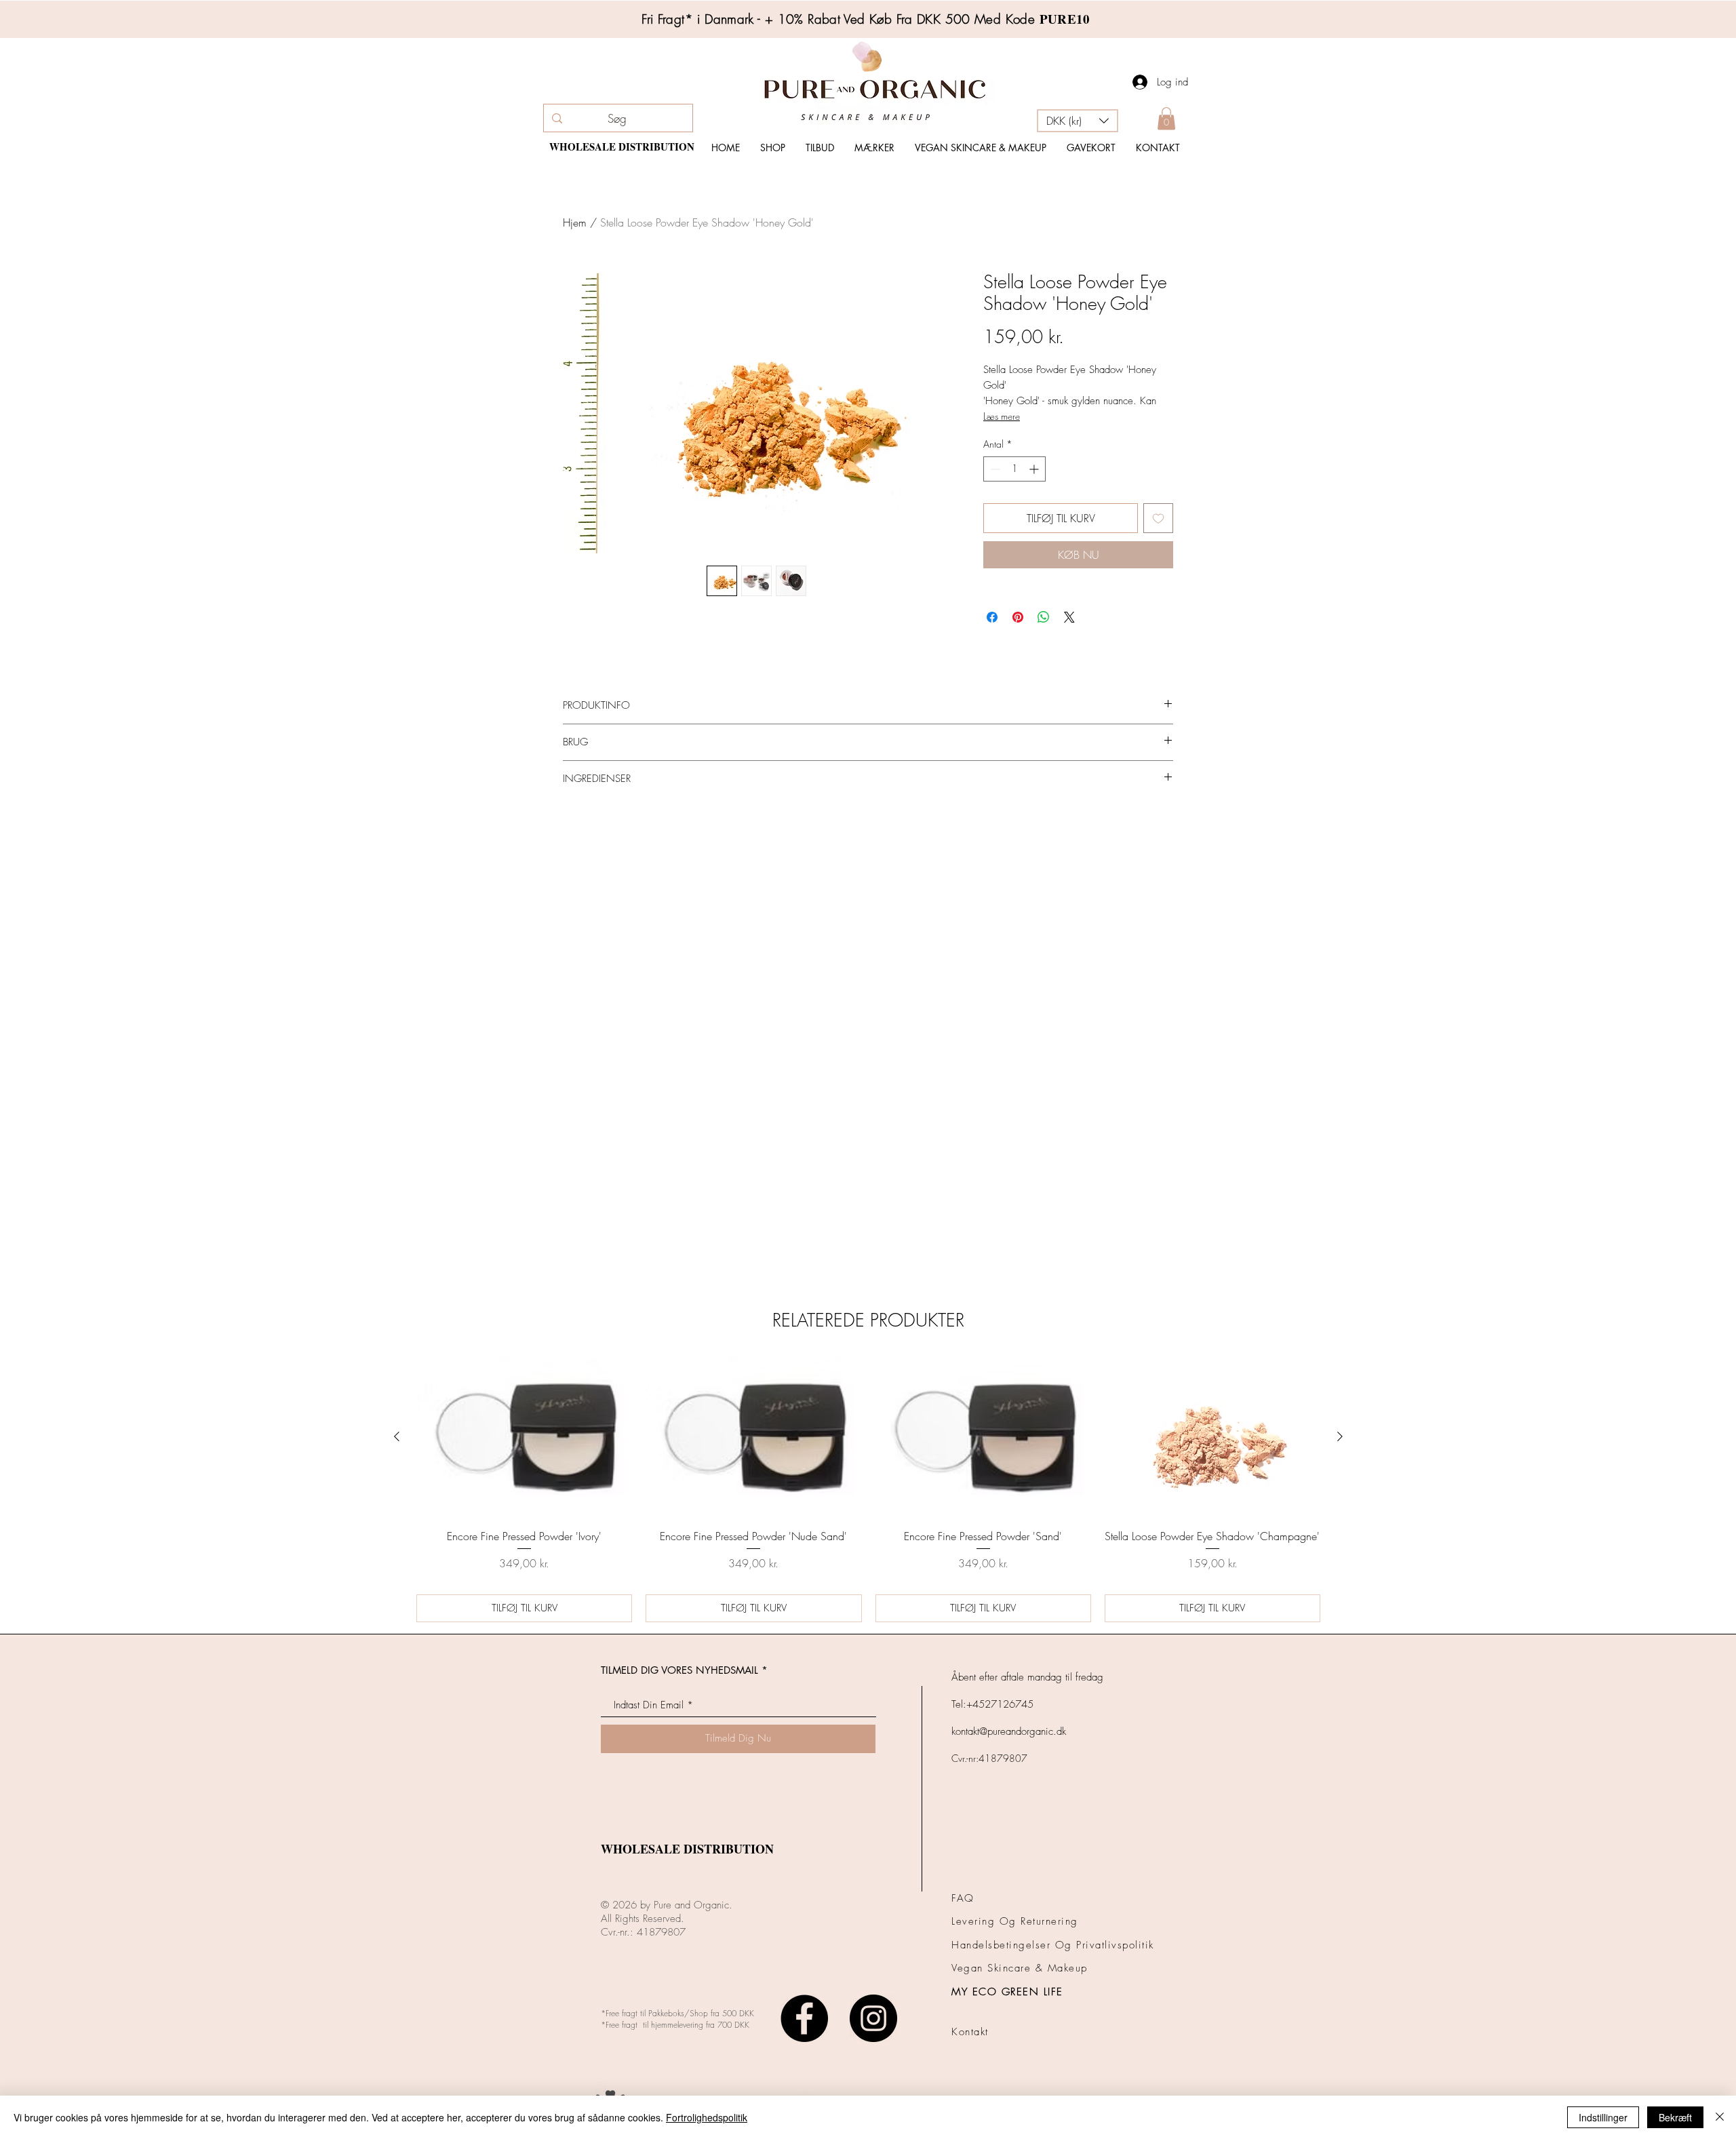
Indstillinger (1603, 2117)
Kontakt (970, 1984)
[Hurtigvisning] (524, 1389)
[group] (868, 1441)
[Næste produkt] (1340, 1388)
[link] (1166, 118)
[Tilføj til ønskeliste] (1158, 518)
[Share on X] (1069, 617)
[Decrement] (994, 469)
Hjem (575, 222)
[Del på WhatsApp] (1044, 617)
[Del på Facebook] (992, 617)
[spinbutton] (1014, 469)
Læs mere (1002, 416)
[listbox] (1078, 121)
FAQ (963, 1850)
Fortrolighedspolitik (707, 2117)
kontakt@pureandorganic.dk (1009, 1683)
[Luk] (1720, 2117)
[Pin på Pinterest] (1018, 617)
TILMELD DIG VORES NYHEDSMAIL (679, 1622)
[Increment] (1035, 469)
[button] (1078, 121)
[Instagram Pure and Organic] (873, 1970)
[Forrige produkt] (397, 1388)
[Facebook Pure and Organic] (804, 1970)
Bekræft (1675, 2117)
